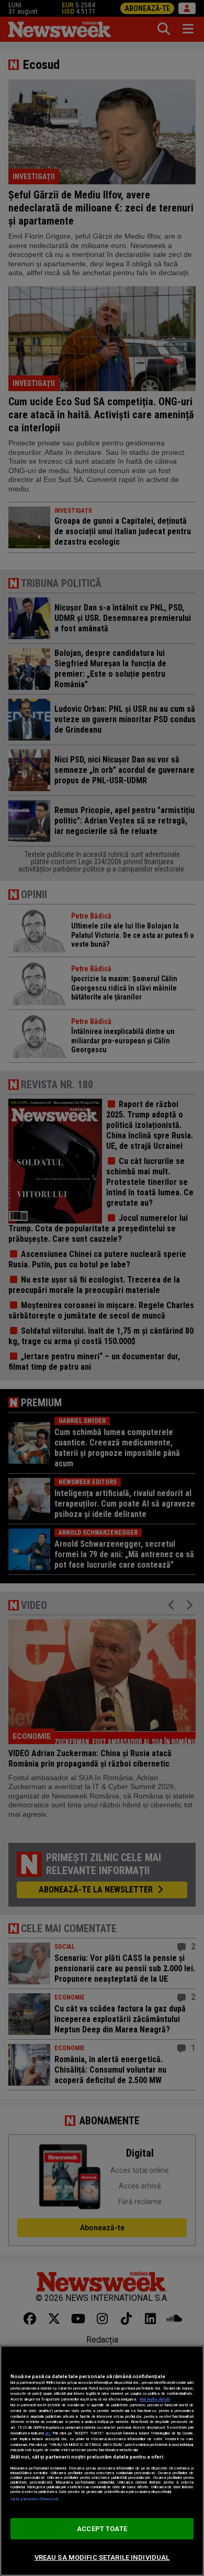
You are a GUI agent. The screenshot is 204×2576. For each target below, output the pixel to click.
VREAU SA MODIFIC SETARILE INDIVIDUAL (102, 2557)
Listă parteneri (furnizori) (34, 2499)
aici (48, 2433)
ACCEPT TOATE (102, 2529)
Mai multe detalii (155, 2399)
